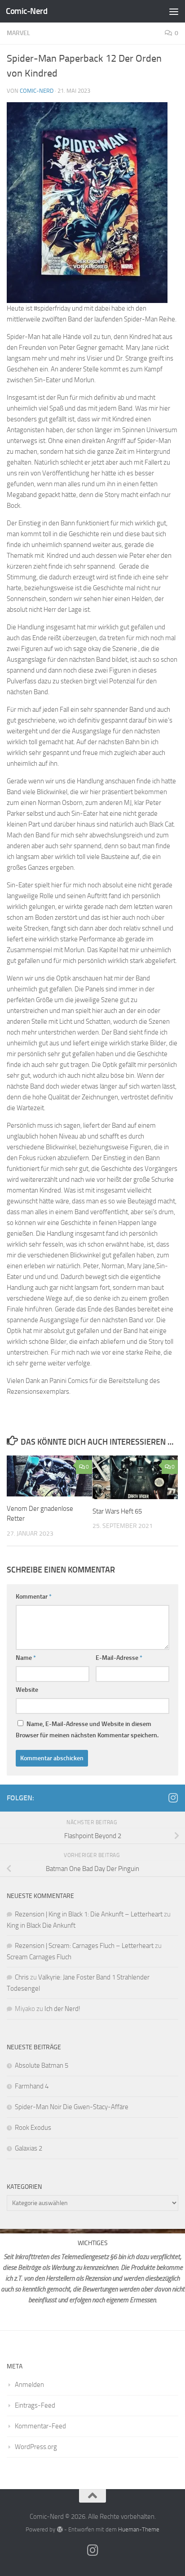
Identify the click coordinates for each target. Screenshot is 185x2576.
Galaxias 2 (29, 2148)
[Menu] (174, 11)
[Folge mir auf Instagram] (173, 1798)
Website (27, 1690)
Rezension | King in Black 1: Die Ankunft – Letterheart (89, 1914)
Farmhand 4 (32, 2086)
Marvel (18, 33)
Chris (22, 1977)
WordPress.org (36, 2447)
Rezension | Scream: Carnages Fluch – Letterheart (84, 1946)
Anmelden (29, 2385)
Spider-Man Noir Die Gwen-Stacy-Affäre (72, 2107)
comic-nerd (37, 91)
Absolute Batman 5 (42, 2065)
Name (26, 1658)
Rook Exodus (33, 2128)
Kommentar (34, 1597)
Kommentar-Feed (40, 2426)
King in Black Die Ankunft (41, 1925)
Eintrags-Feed (35, 2405)
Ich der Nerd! (62, 2009)
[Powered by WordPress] (59, 2529)
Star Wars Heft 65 (117, 1511)
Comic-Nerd (26, 11)
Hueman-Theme (139, 2529)
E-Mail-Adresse (119, 1658)
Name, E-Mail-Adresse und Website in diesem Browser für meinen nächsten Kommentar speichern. (87, 1730)
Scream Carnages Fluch (39, 1957)
